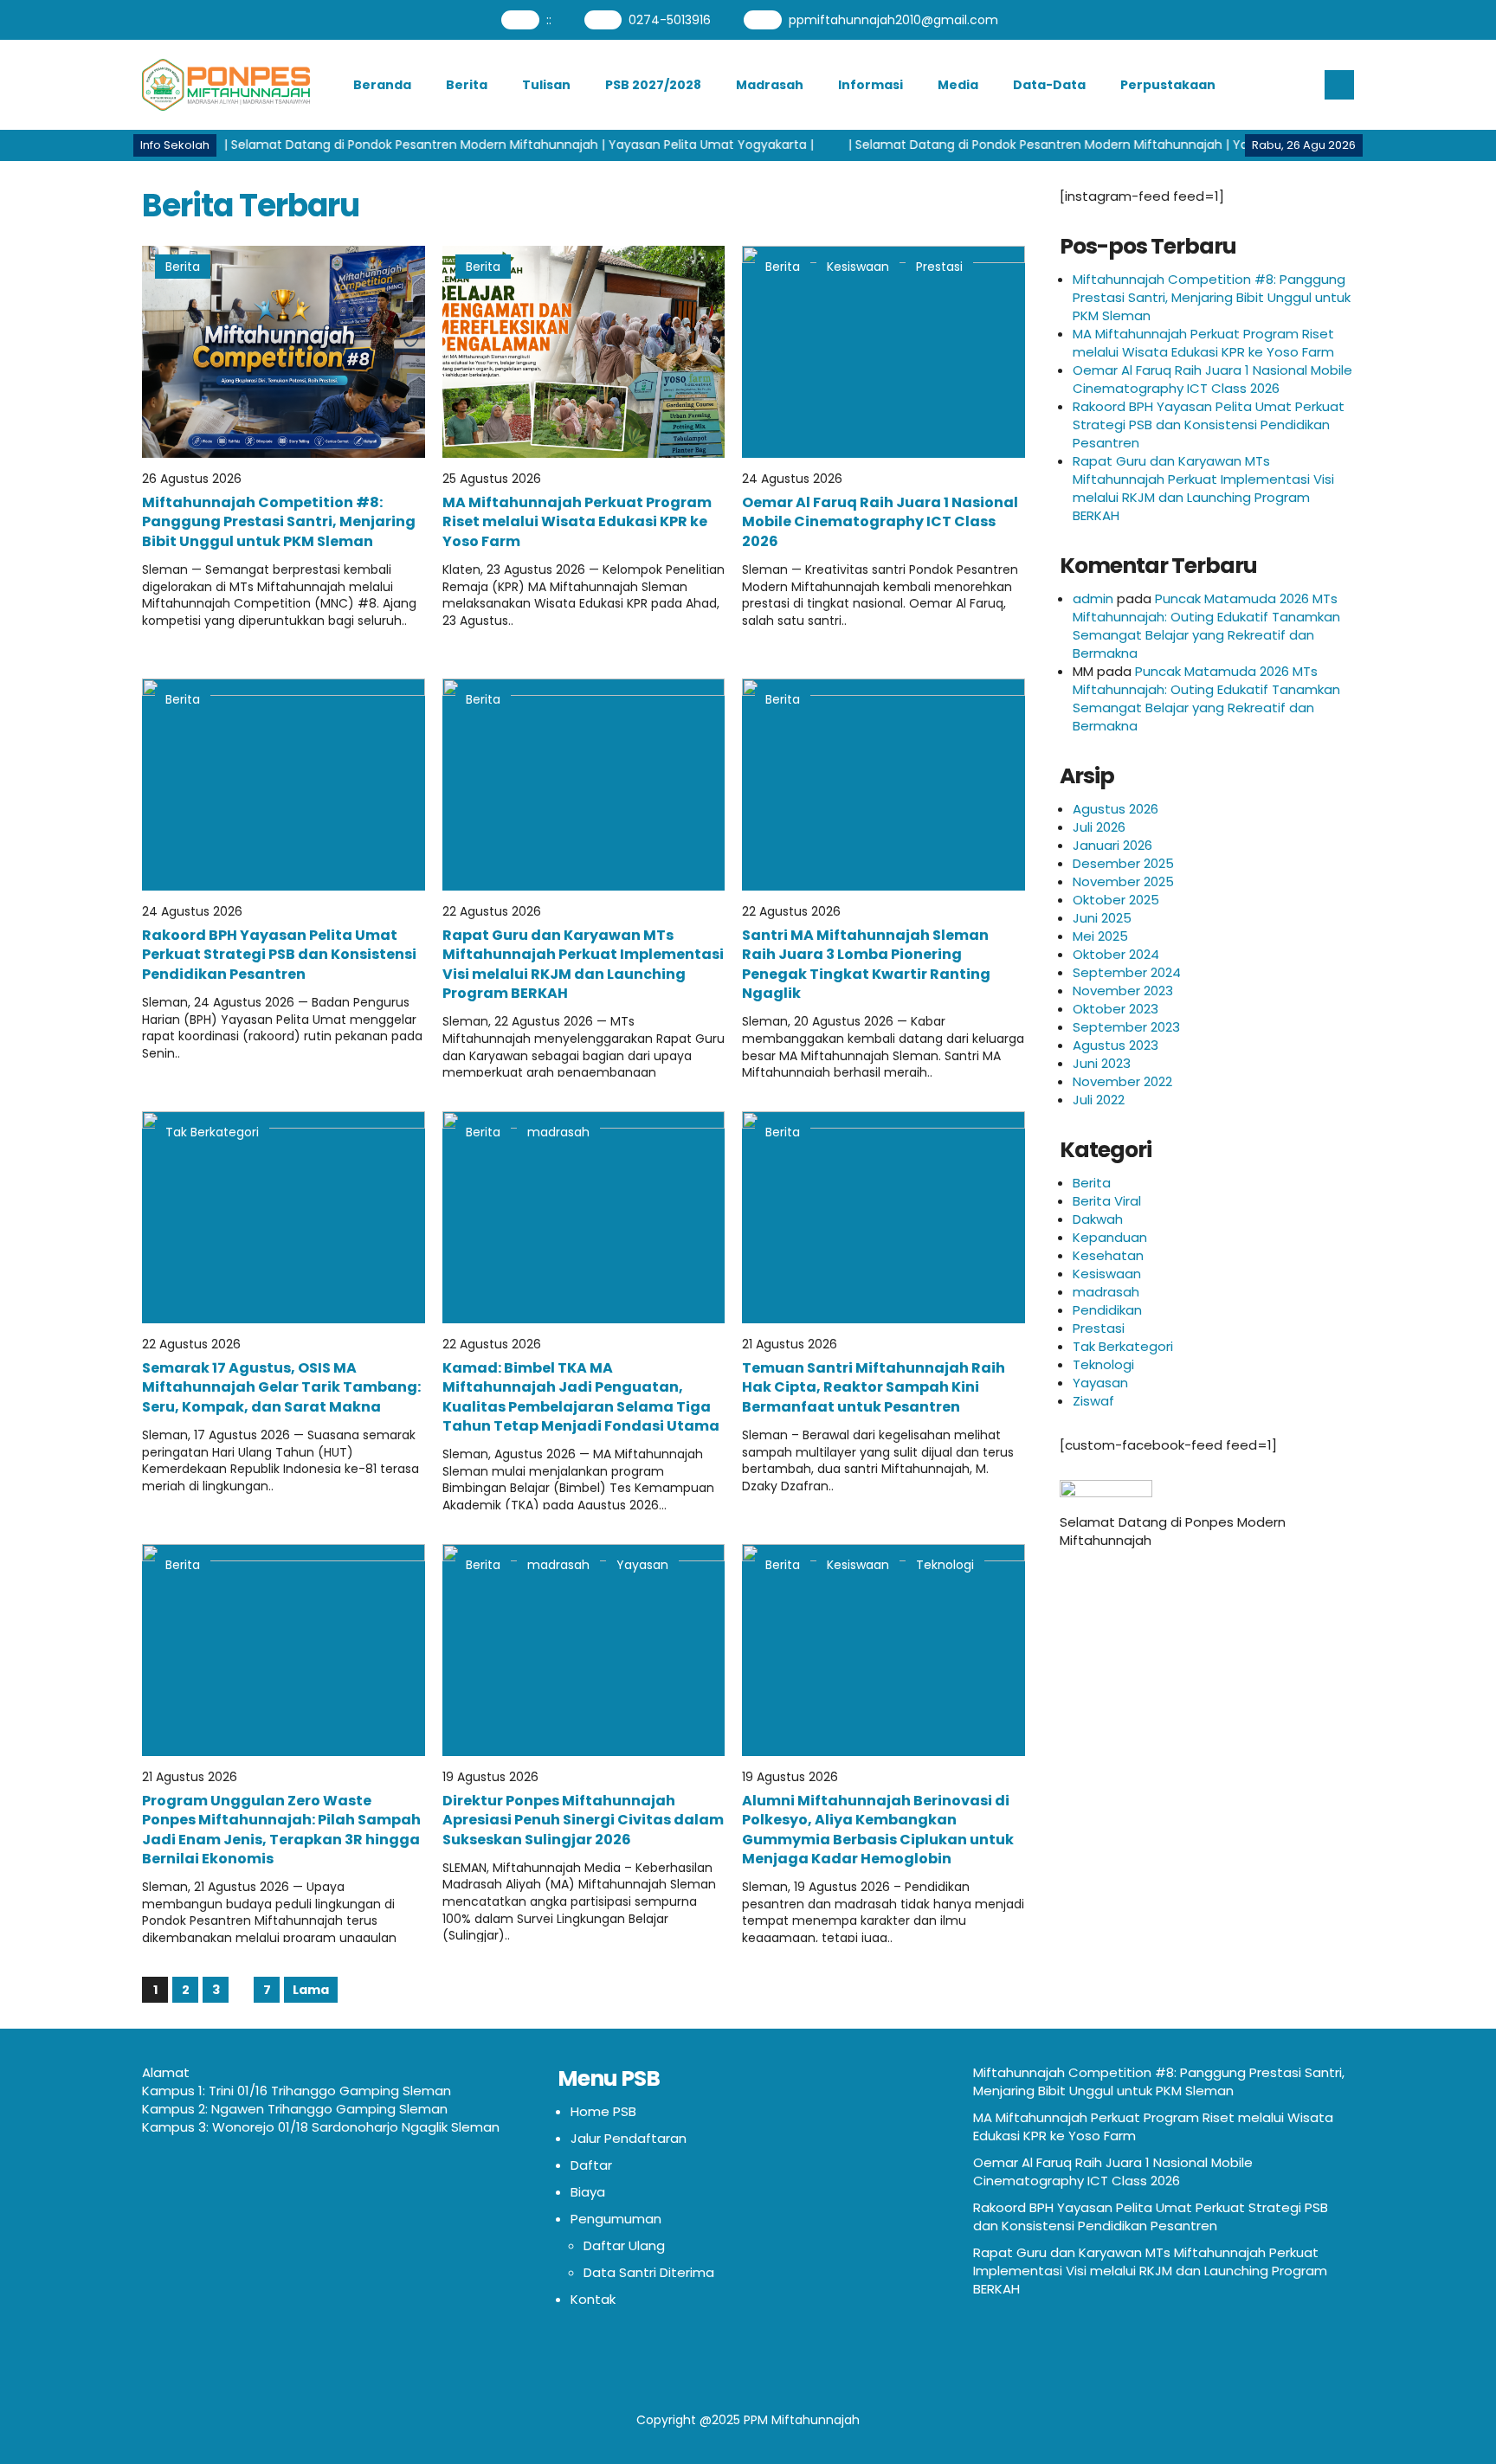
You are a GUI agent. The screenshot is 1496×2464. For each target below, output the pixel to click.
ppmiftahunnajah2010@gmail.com (893, 20)
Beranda (382, 85)
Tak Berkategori (212, 1132)
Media (958, 85)
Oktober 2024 (1116, 954)
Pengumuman (616, 2219)
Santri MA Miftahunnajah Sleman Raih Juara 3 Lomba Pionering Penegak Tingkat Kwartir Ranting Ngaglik (866, 964)
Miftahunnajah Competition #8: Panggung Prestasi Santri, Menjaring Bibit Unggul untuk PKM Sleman (279, 522)
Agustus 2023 (1116, 1045)
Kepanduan (1110, 1237)
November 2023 (1123, 991)
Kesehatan (1108, 1255)
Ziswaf (1093, 1401)
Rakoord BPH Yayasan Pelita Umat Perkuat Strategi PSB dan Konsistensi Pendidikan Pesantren (279, 955)
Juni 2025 (1102, 918)
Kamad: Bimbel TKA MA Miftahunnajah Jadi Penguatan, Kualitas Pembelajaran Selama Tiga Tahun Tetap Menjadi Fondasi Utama (581, 1397)
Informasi (871, 85)
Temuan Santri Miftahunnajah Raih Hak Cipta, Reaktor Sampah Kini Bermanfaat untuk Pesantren (874, 1387)
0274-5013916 (670, 20)
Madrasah (770, 85)
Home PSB (603, 2111)
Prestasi (939, 267)
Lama (311, 1990)
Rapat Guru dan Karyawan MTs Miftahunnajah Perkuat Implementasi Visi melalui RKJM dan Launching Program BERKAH (583, 964)
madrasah (558, 1132)
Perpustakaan (1168, 85)
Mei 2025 (1100, 936)
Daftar (591, 2165)
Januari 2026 (1112, 845)
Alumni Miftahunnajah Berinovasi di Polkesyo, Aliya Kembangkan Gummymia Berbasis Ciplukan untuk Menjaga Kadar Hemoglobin (878, 1830)
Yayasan (642, 1565)
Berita (467, 85)
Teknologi (945, 1565)
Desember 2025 (1123, 863)
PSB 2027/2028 (653, 85)
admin (1093, 598)
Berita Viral (1107, 1201)
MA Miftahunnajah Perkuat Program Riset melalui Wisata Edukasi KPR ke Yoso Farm (577, 522)
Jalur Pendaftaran (629, 2138)
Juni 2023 (1102, 1063)
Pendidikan (1107, 1310)
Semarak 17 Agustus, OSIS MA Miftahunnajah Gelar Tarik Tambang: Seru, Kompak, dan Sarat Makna (281, 1387)
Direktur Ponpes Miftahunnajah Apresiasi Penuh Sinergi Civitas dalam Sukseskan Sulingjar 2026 (583, 1820)
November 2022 (1122, 1081)
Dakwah (1098, 1219)
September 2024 (1127, 972)
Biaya (588, 2192)
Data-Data (1049, 85)
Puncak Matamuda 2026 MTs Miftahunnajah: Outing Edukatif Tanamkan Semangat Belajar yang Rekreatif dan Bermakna (1206, 626)
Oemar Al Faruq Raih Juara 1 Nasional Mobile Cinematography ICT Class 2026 (880, 522)
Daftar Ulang (624, 2245)
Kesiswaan (858, 267)
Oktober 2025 (1116, 900)
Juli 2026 (1099, 827)
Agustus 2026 (1116, 809)
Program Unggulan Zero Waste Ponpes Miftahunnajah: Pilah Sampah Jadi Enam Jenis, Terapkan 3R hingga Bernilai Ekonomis (281, 1830)
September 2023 (1126, 1027)
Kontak (593, 2299)
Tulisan (546, 85)
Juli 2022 (1099, 1100)
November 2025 (1123, 881)
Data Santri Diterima (649, 2272)
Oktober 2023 (1116, 1009)
